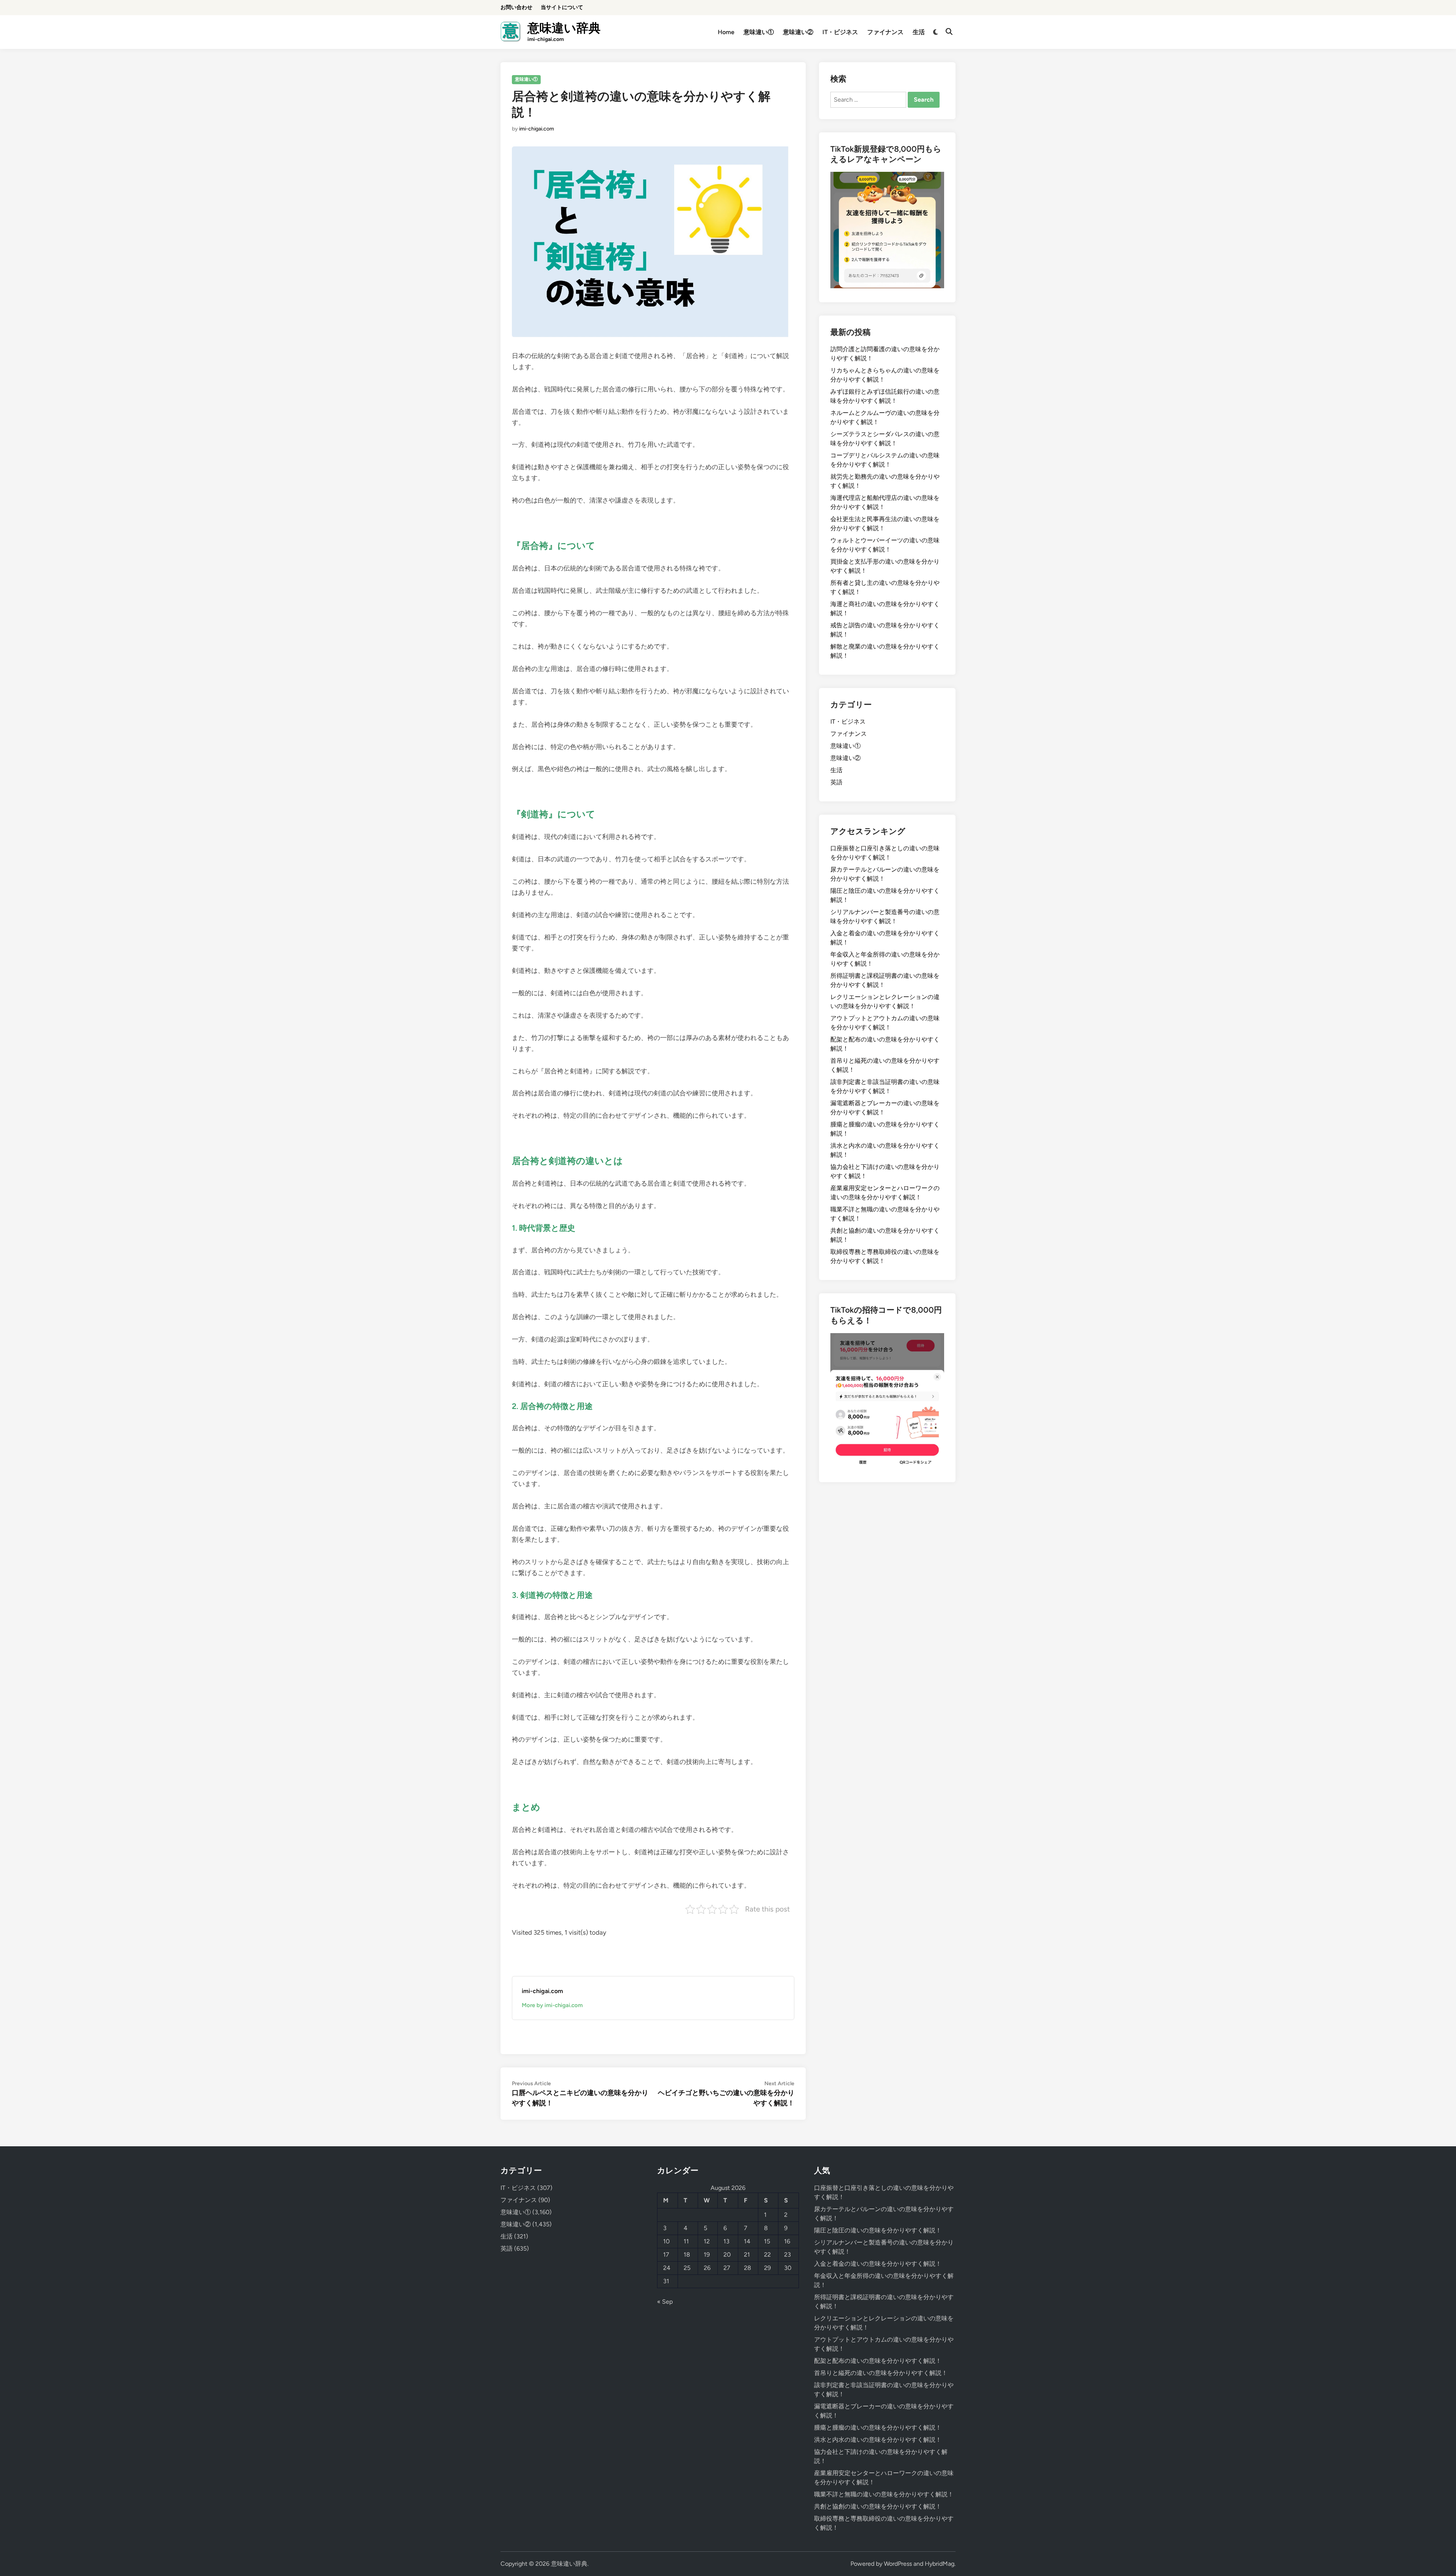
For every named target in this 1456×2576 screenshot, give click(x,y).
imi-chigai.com (537, 129)
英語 (836, 782)
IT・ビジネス (840, 32)
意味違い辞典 (564, 28)
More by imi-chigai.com (552, 2005)
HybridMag (940, 2564)
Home (726, 32)
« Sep (665, 2302)
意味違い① (759, 32)
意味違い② (798, 32)
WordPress (898, 2564)
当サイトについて (562, 7)
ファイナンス (885, 32)
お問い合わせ (516, 7)
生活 (919, 32)
